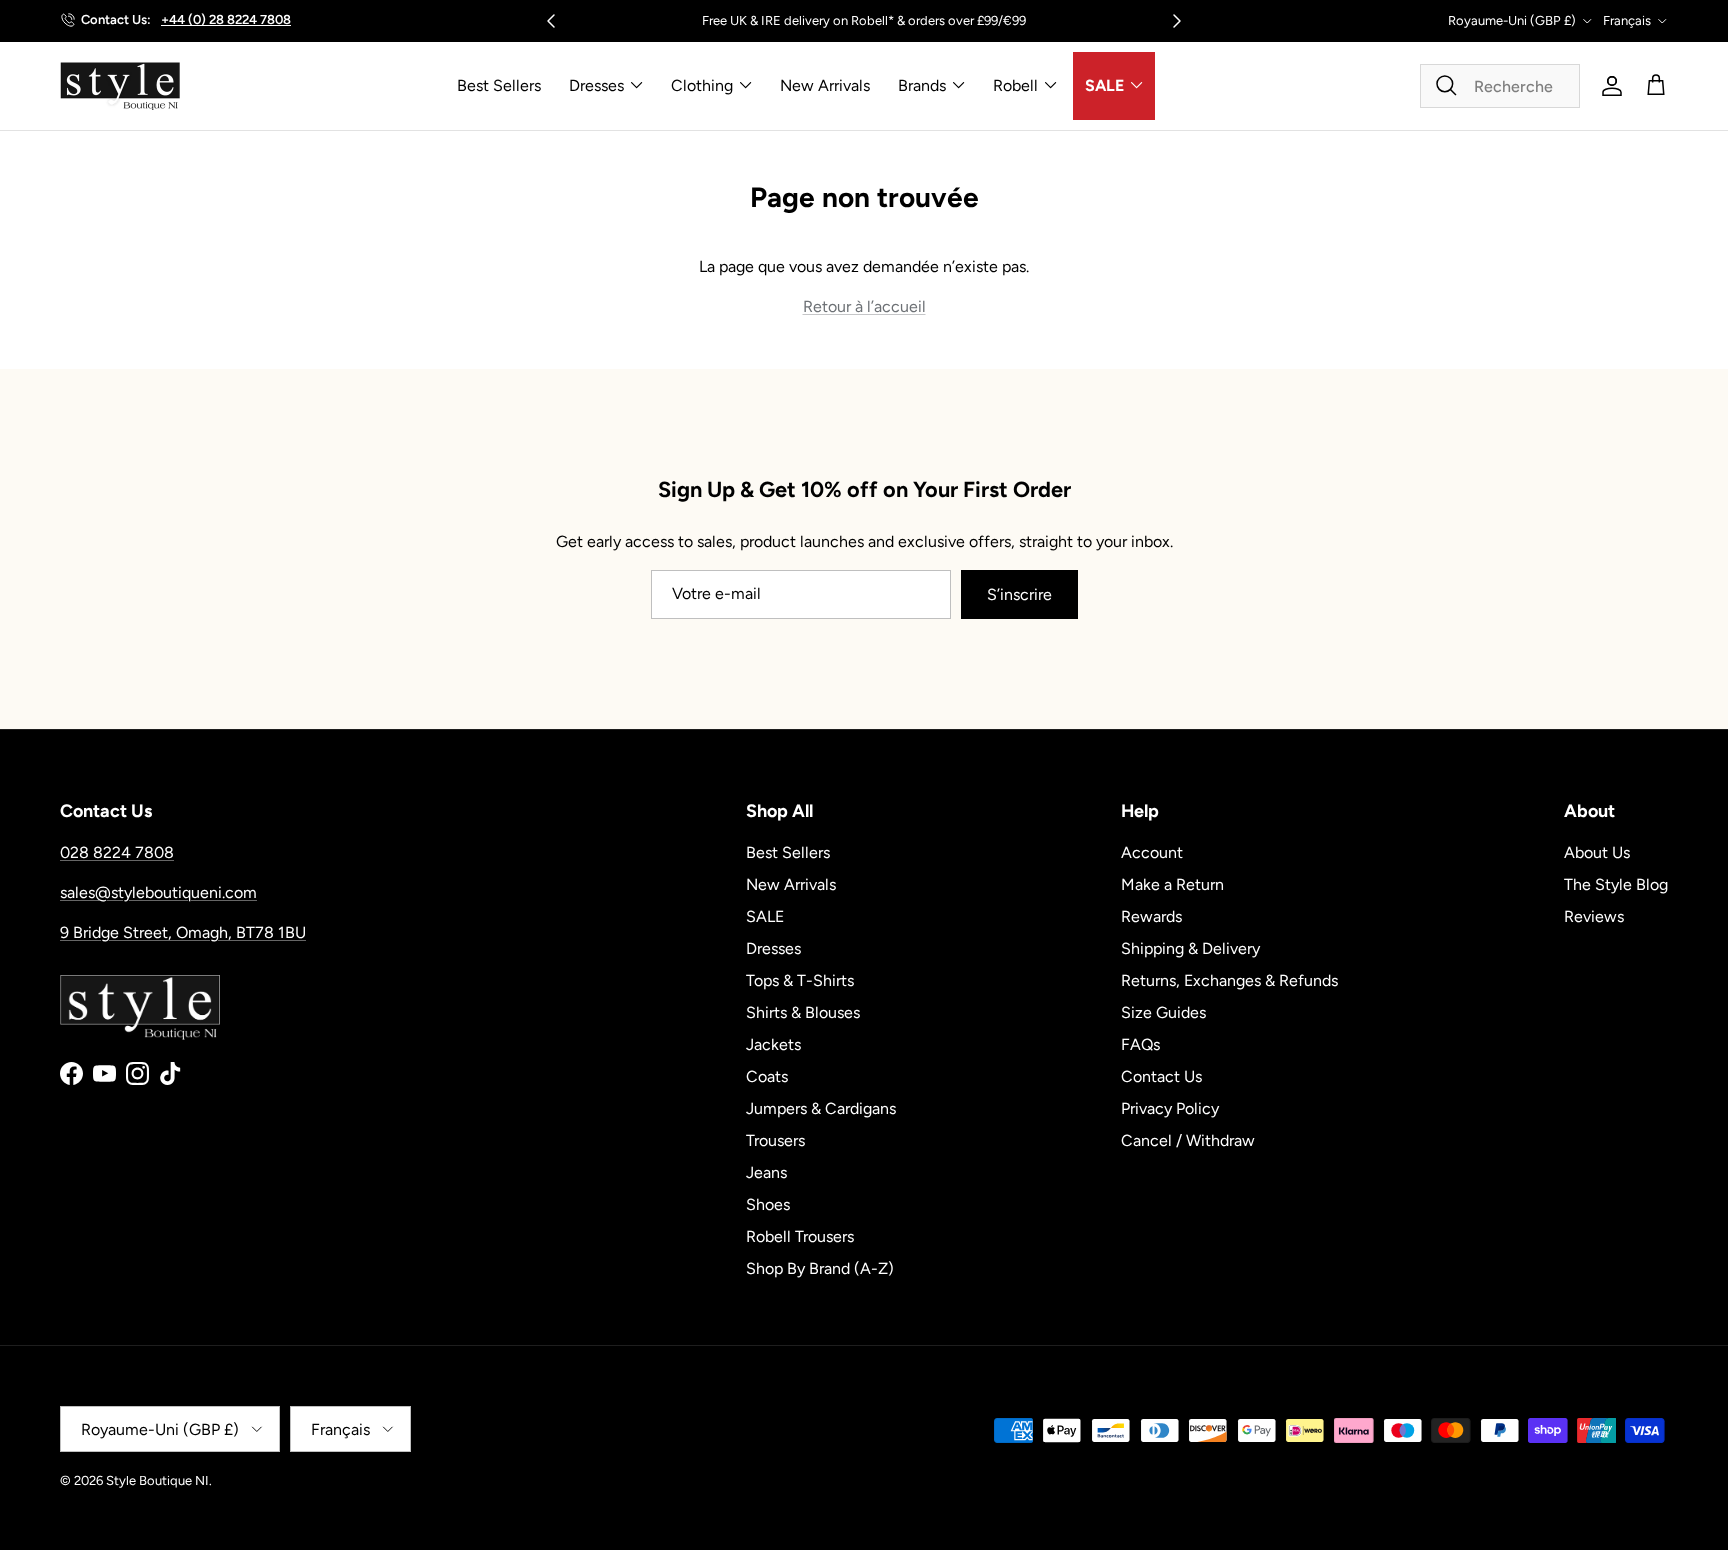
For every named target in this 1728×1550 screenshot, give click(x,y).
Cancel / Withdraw (1188, 1140)
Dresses (596, 85)
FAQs (1140, 1044)
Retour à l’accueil (864, 306)
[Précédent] (551, 21)
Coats (767, 1076)
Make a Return (1172, 884)
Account (1152, 852)
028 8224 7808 (117, 852)
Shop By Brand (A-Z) (820, 1268)
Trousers (775, 1140)
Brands (922, 85)
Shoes (768, 1204)
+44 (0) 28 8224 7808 (226, 19)
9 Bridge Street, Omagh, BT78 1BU (183, 932)
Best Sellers (499, 85)
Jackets (773, 1044)
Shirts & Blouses (803, 1012)
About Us (1597, 852)
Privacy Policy (1170, 1108)
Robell (1015, 85)
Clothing (702, 85)
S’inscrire (1019, 594)
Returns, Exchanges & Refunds (1229, 980)
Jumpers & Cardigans (821, 1108)
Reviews (1594, 916)
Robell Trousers (800, 1236)
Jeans (766, 1172)
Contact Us (1161, 1076)
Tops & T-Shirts (800, 980)
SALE (1104, 85)
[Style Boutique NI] (120, 86)
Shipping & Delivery (1190, 948)
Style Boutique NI (157, 1480)
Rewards (1151, 916)
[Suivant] (1177, 21)
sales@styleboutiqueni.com (158, 892)
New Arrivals (825, 85)
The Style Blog (1616, 884)
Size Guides (1163, 1012)
